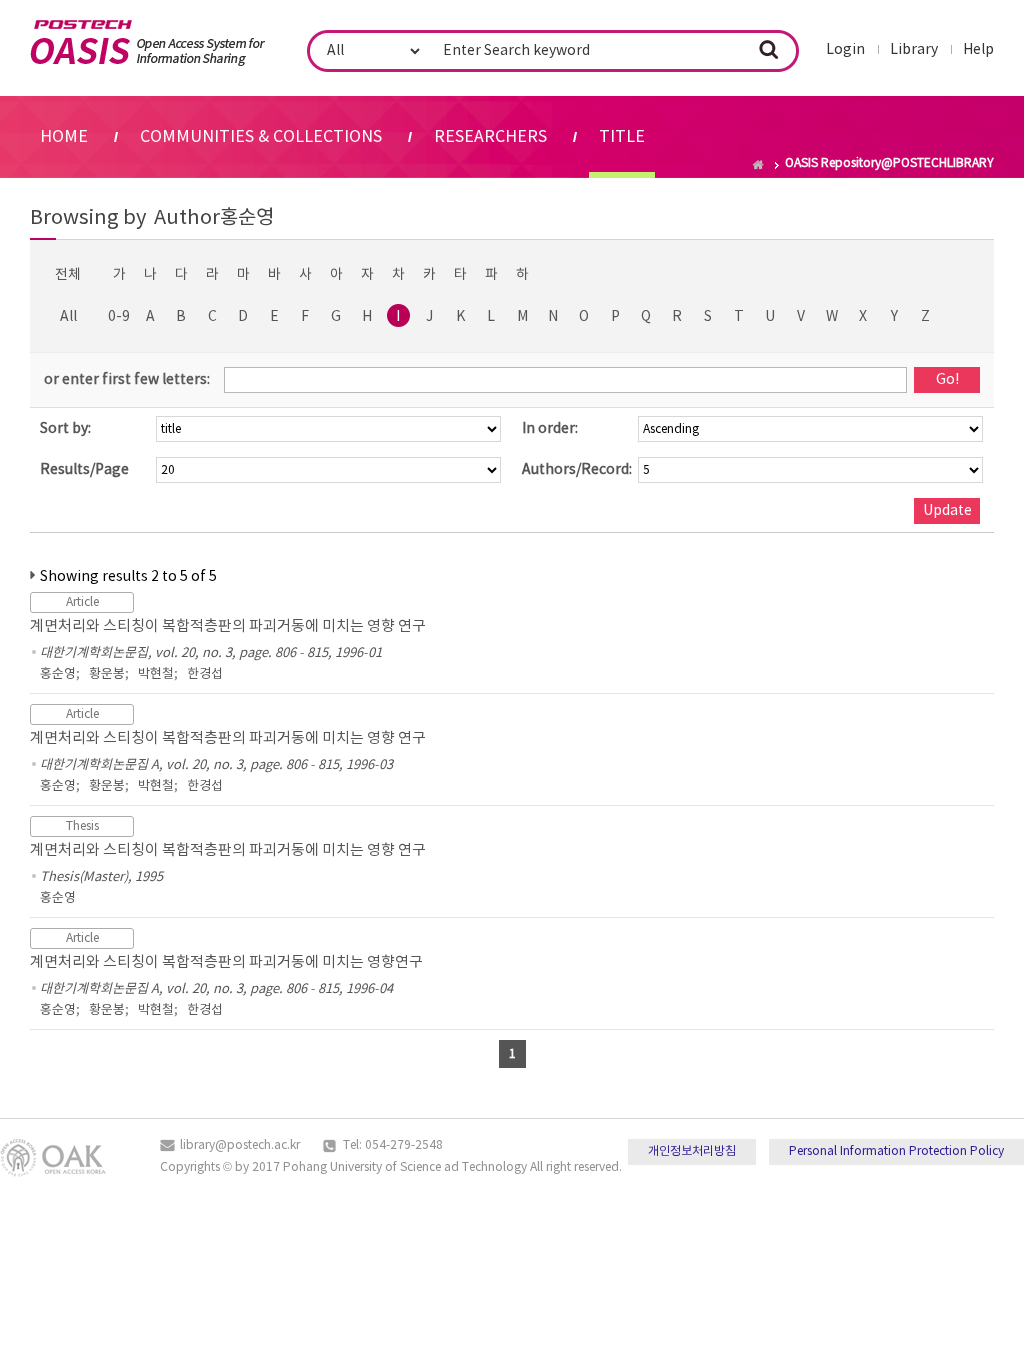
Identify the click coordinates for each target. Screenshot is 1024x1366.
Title (622, 137)
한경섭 (205, 674)
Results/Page (84, 470)
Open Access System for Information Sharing (147, 43)
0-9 (119, 317)
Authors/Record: (577, 470)
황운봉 (107, 674)
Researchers (490, 137)
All (68, 317)
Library (914, 50)
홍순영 (58, 674)
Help (978, 50)
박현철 (156, 674)
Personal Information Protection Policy (896, 1151)
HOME (64, 137)
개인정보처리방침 (692, 1151)
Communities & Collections (261, 137)
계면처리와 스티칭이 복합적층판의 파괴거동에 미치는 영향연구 (226, 962)
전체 (68, 275)
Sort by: (65, 429)
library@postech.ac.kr (240, 1145)
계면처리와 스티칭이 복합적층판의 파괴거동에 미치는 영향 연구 (228, 626)
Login (845, 50)
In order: (550, 429)
